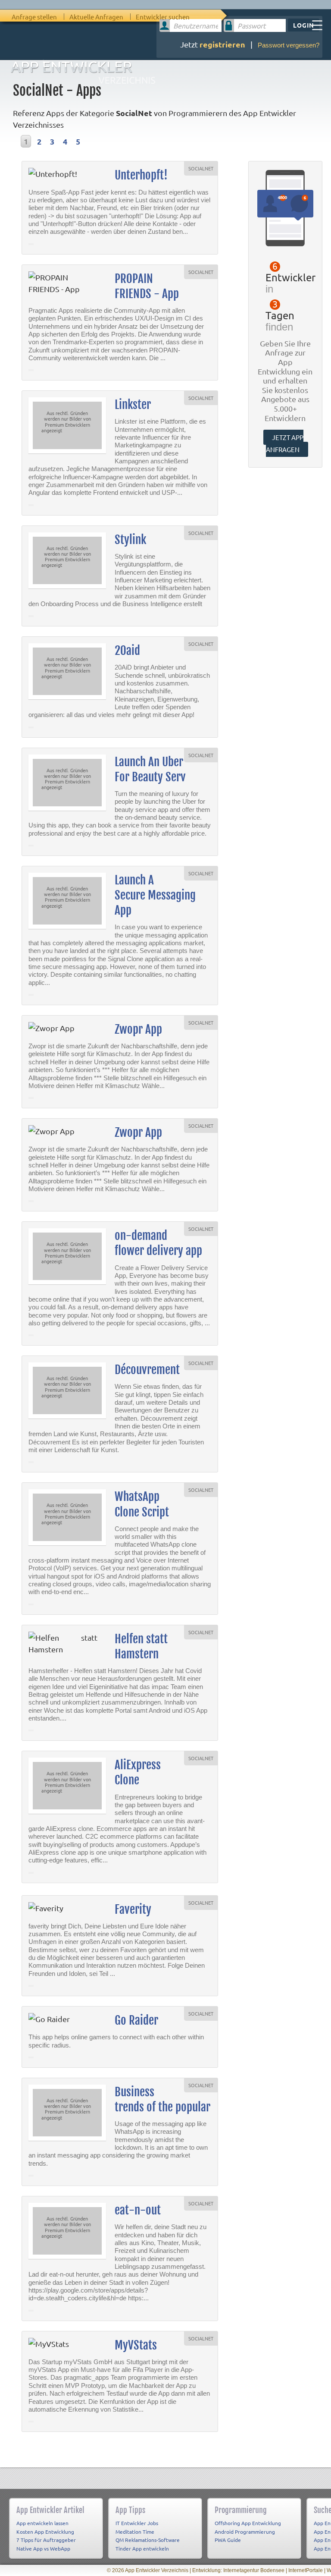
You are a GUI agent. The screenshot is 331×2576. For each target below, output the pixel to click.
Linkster (133, 405)
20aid (127, 651)
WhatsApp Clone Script (142, 1504)
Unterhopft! (141, 175)
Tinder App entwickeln (142, 2548)
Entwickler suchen (163, 17)
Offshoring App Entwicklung (248, 2523)
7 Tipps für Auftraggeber (46, 2540)
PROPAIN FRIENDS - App (147, 286)
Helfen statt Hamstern (141, 1647)
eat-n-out (138, 2210)
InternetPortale (306, 2570)
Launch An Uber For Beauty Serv (150, 769)
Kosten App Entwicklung (45, 2532)
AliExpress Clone (138, 1772)
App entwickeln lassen (42, 2523)
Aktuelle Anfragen (96, 17)
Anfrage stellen (34, 17)
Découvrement (147, 1370)
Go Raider (136, 2020)
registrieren (222, 44)
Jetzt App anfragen (285, 443)
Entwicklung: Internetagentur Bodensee (238, 2570)
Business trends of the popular (162, 2099)
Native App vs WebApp (43, 2548)
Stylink (130, 540)
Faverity (133, 1909)
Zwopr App (138, 1029)
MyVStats (136, 2345)
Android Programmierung (245, 2532)
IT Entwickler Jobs (137, 2523)
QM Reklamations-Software (148, 2540)
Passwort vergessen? (289, 45)
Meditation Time (135, 2532)
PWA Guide (228, 2540)
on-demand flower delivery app (158, 1243)
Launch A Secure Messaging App (155, 895)
